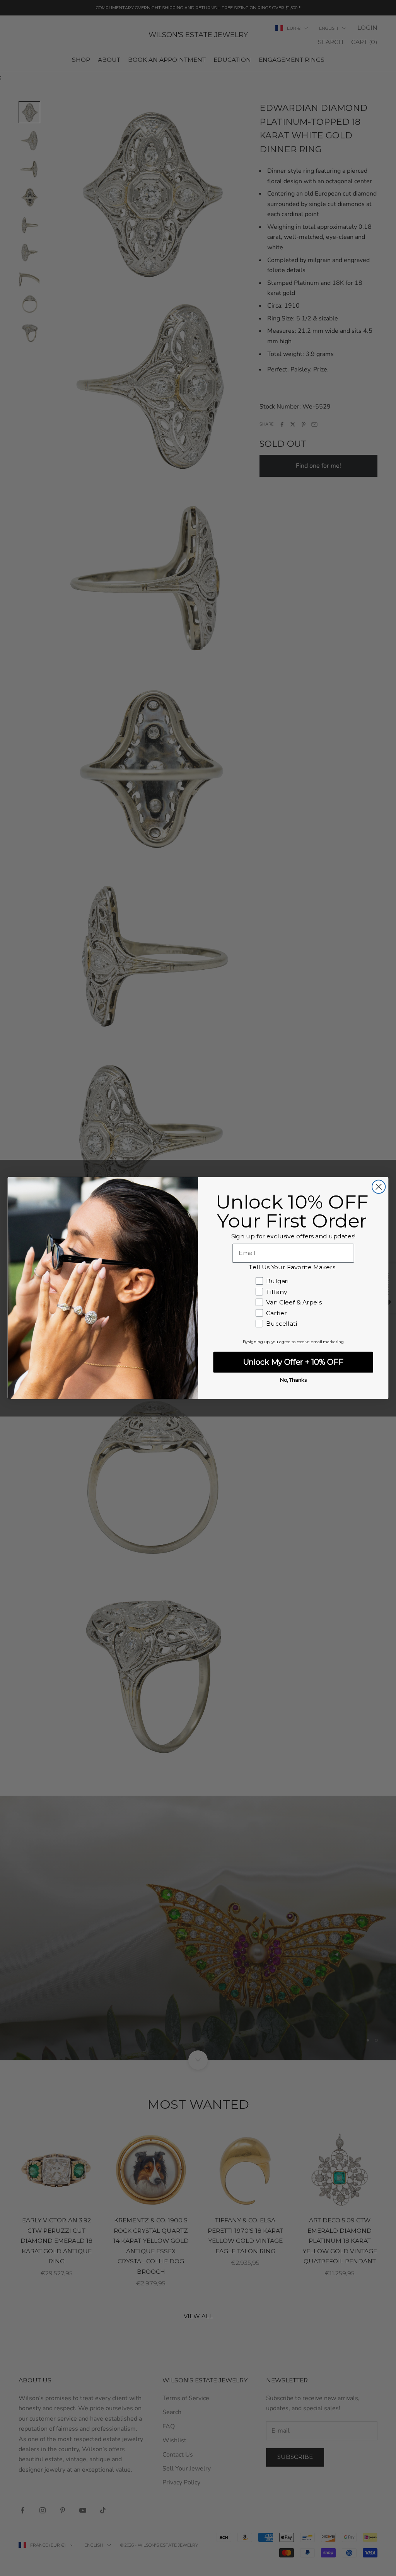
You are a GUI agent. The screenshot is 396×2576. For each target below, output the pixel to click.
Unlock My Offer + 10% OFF (293, 1362)
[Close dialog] (379, 1187)
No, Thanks (293, 1380)
